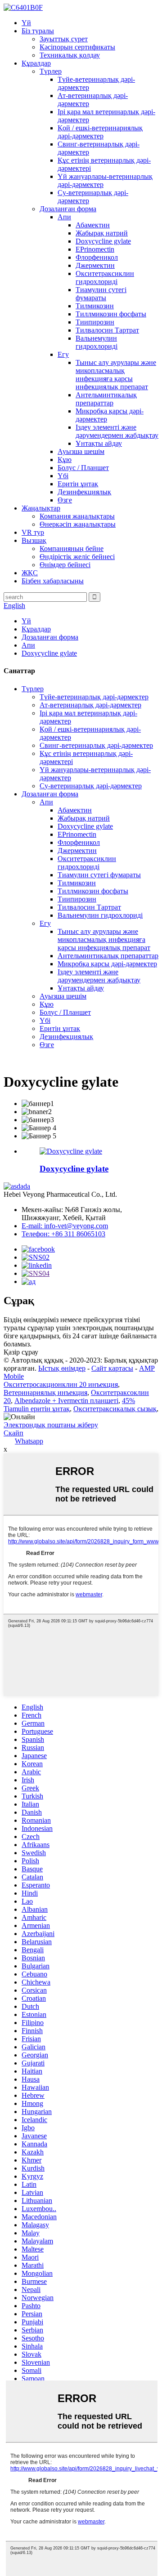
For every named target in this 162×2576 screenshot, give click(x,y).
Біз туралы (38, 31)
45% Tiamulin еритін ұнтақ (69, 1405)
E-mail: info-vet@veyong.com (65, 1226)
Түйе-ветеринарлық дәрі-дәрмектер (94, 697)
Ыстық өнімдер (62, 1368)
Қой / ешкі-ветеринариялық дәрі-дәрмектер (100, 132)
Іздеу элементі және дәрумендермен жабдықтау (117, 431)
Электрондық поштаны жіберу (51, 1425)
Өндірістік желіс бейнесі (77, 557)
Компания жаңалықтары (77, 516)
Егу (63, 354)
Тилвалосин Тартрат (107, 330)
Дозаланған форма (68, 209)
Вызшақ (34, 540)
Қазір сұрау (21, 1352)
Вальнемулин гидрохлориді (97, 342)
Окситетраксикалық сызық (115, 1409)
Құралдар (36, 63)
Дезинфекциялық (84, 492)
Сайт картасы (112, 1368)
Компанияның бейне (72, 549)
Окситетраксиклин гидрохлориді (105, 278)
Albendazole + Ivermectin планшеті (66, 1401)
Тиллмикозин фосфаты (111, 314)
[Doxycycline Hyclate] (71, 1151)
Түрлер (51, 71)
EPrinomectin (95, 249)
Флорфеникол (97, 257)
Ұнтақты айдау (99, 443)
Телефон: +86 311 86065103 (63, 1234)
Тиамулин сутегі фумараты (101, 294)
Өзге (65, 500)
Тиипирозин (95, 322)
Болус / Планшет (83, 468)
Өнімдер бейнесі (65, 565)
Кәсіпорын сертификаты (77, 47)
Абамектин (93, 225)
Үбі (63, 476)
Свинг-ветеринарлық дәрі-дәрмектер (96, 745)
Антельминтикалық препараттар (106, 399)
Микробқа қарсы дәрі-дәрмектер (107, 964)
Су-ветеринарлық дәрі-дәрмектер (91, 786)
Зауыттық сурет (64, 39)
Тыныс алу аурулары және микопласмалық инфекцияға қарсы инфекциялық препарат (116, 375)
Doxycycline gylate (103, 241)
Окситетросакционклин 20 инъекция (61, 1384)
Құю (65, 460)
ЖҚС (30, 573)
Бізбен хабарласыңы (53, 581)
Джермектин (95, 265)
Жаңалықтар (41, 508)
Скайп (13, 1433)
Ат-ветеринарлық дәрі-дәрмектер (90, 705)
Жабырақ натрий (102, 233)
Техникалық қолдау (70, 55)
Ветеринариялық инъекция (45, 1392)
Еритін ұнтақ (78, 484)
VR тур (33, 532)
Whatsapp (29, 1441)
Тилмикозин (95, 306)
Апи (64, 217)
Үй (26, 23)
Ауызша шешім (81, 451)
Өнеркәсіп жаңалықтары (78, 524)
